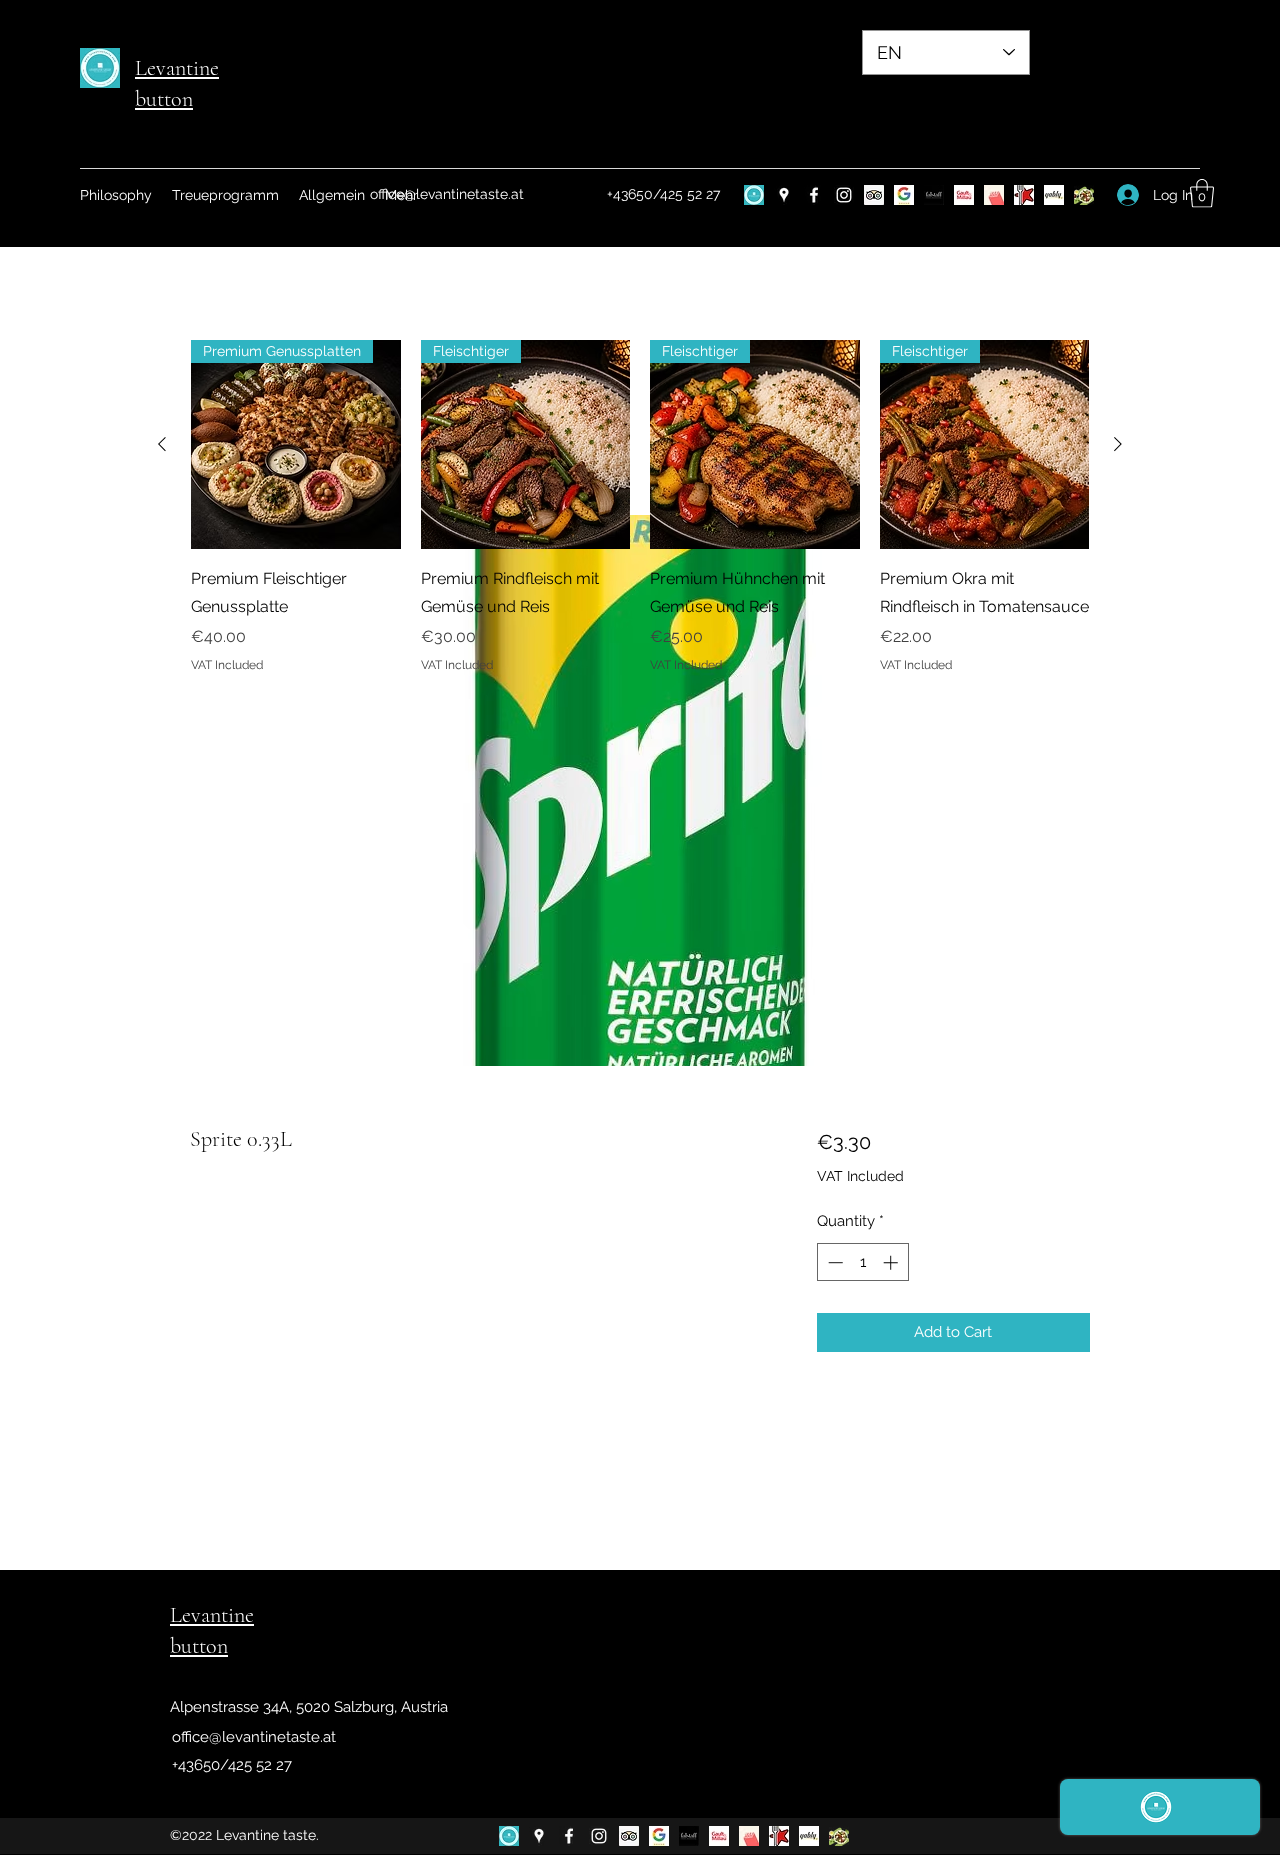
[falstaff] (934, 195)
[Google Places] (784, 195)
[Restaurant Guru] (1024, 195)
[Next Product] (1118, 444)
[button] (1202, 193)
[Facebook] (814, 195)
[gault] (964, 195)
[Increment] (892, 1262)
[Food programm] (1084, 195)
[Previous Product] (162, 444)
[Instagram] (844, 195)
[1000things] (994, 195)
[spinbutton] (862, 1262)
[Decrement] (833, 1262)
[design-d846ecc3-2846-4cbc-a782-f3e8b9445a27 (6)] (754, 195)
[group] (640, 507)
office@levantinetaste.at (447, 194)
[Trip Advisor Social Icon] (874, 195)
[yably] (1054, 195)
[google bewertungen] (904, 195)
